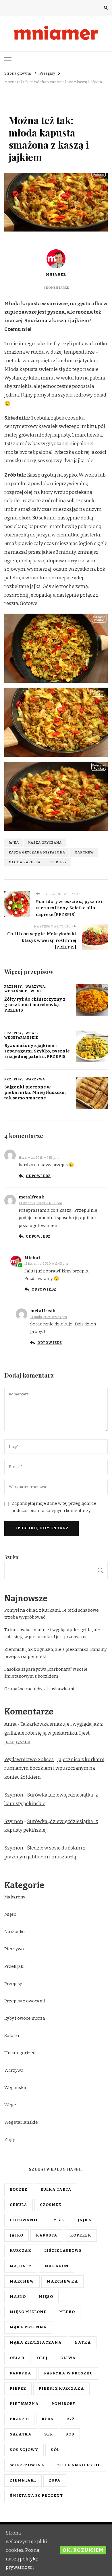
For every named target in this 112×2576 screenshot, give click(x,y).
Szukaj (12, 1557)
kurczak (21, 2251)
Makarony (15, 1897)
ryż (71, 2419)
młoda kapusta (25, 862)
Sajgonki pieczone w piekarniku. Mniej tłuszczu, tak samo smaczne (35, 1092)
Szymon (14, 1795)
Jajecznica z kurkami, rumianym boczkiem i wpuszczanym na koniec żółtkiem (55, 1768)
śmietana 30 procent (36, 2496)
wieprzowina (27, 2465)
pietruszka (24, 2404)
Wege (59, 106)
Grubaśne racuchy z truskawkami (39, 1689)
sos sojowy (24, 2450)
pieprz (18, 2389)
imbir (58, 2220)
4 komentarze (56, 288)
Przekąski (15, 1966)
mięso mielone (28, 2312)
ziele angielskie (79, 2465)
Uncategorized (20, 2053)
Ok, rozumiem (83, 2550)
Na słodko (15, 1932)
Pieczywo (14, 1949)
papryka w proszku (68, 2373)
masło (18, 2297)
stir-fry (58, 862)
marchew (84, 852)
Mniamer (56, 274)
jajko (17, 2235)
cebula (19, 2205)
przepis (19, 2419)
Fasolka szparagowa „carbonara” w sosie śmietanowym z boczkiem (46, 1673)
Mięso (10, 1914)
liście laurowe (63, 2251)
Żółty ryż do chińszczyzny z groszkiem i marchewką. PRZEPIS (35, 1005)
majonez (21, 2266)
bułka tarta (56, 2190)
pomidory (63, 2404)
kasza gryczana (45, 843)
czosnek (51, 2205)
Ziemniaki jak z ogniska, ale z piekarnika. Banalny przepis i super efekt (56, 1653)
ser (49, 2434)
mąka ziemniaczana (36, 2342)
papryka (21, 2373)
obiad (17, 2358)
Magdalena (32, 1152)
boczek (19, 2190)
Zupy (10, 2139)
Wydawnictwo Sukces (29, 1760)
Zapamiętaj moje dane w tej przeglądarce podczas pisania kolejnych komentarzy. (54, 1507)
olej (42, 2358)
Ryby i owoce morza (25, 2018)
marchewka (62, 2281)
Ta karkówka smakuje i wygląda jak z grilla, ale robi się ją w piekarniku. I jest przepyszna (52, 1633)
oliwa (68, 2358)
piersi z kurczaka (61, 2389)
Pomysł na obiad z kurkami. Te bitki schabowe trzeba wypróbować (52, 1614)
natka (83, 2342)
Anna (10, 1724)
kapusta (47, 2235)
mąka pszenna (28, 2327)
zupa (55, 2480)
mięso (46, 2297)
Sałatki (12, 2036)
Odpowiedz (38, 1176)
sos (70, 2434)
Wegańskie (16, 991)
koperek (81, 2235)
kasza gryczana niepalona (37, 852)
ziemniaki (23, 2480)
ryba (48, 2419)
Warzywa (40, 106)
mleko (67, 2312)
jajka (14, 843)
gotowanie (24, 2220)
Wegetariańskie (85, 106)
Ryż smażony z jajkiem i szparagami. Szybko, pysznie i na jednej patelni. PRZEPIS (37, 1051)
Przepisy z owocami (25, 2001)
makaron (57, 2266)
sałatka (21, 2434)
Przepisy (18, 106)
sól (55, 2450)
